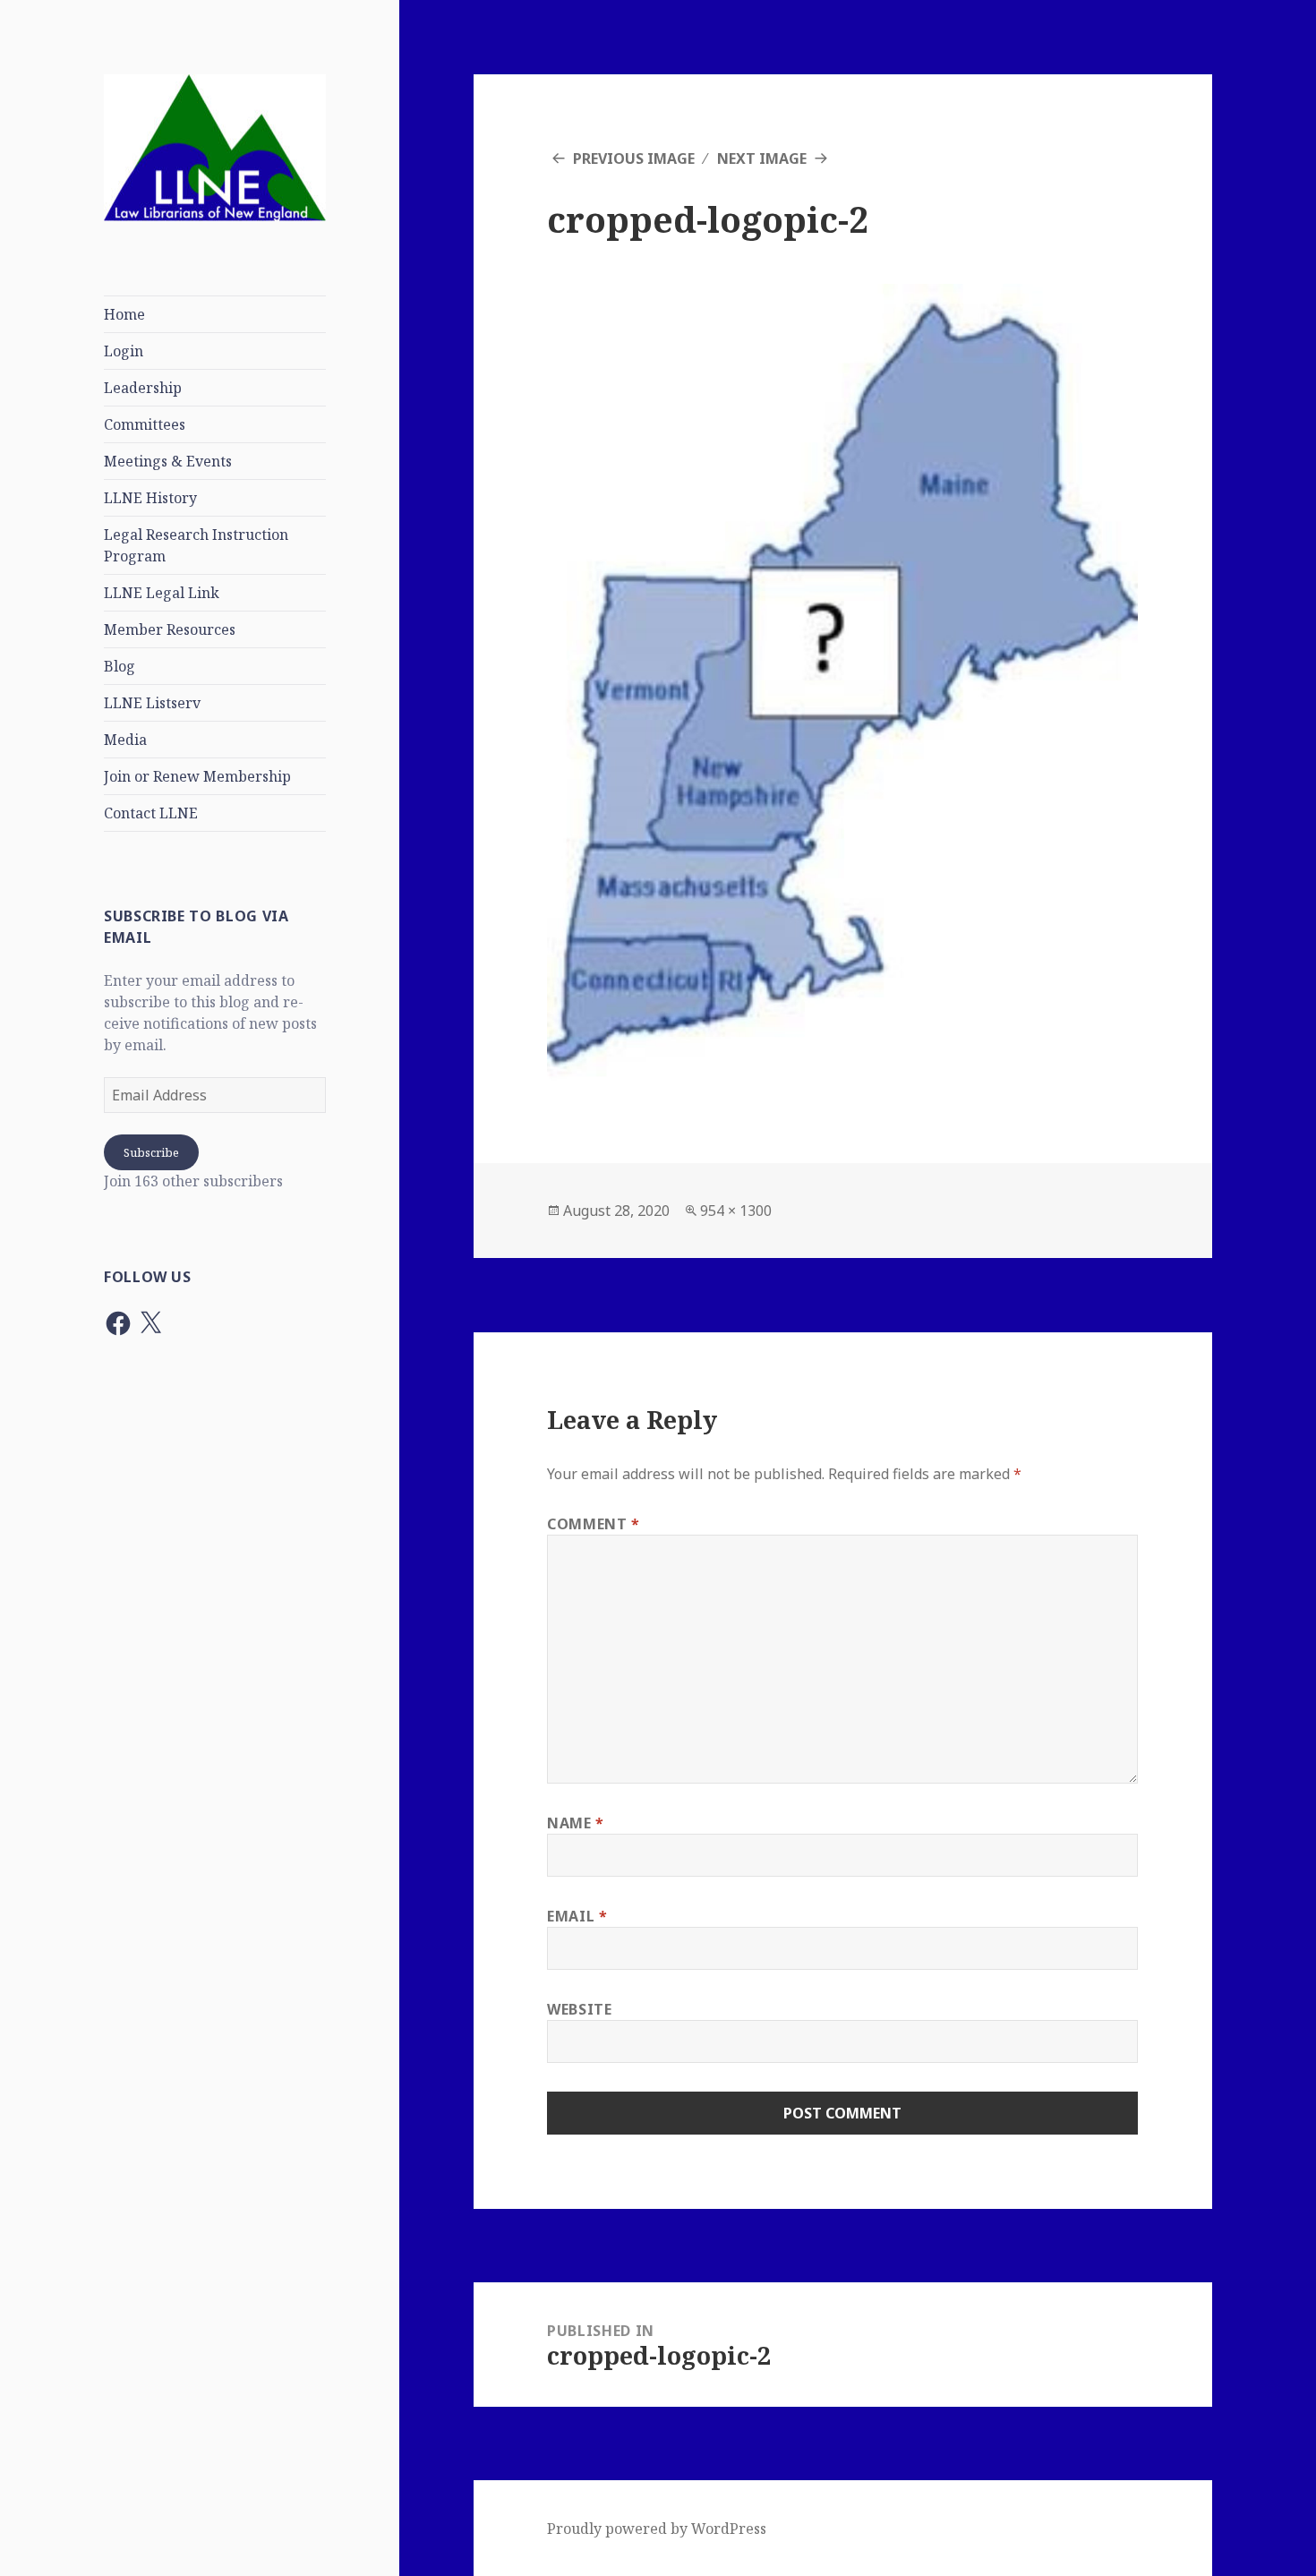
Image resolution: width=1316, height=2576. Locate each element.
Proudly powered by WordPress (657, 2529)
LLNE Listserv (152, 703)
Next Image (762, 158)
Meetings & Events (168, 461)
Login (124, 351)
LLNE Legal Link (162, 593)
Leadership (143, 388)
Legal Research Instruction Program (196, 545)
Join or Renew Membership (197, 776)
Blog (120, 666)
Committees (145, 424)
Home (124, 314)
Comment (594, 1524)
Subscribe (151, 1152)
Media (125, 740)
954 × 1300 (736, 1211)
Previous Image (634, 158)
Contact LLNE (151, 813)
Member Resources (170, 629)
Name (576, 1823)
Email (577, 1916)
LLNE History (150, 498)
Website (579, 2009)
